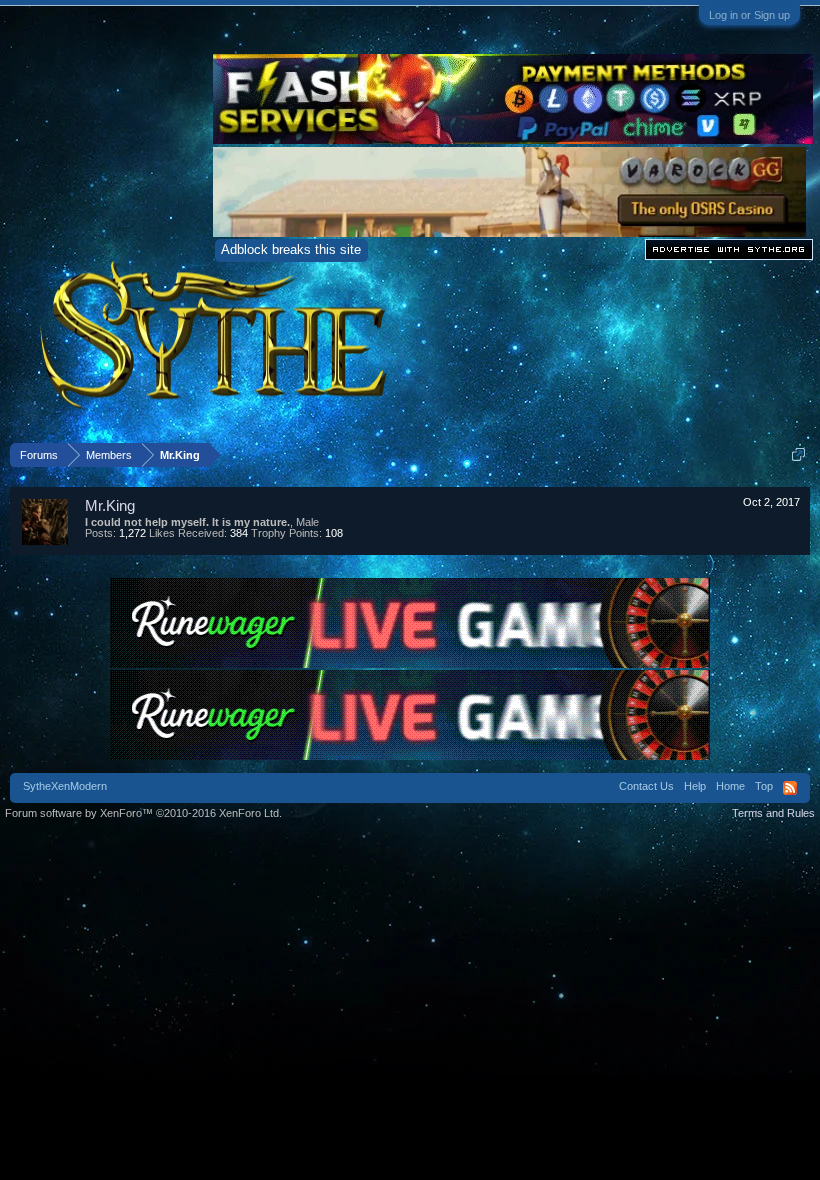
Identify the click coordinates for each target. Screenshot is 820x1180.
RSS (790, 788)
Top (764, 786)
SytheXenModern (65, 786)
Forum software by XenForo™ (143, 813)
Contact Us (646, 786)
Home (730, 786)
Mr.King (110, 505)
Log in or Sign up (749, 15)
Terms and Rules (773, 813)
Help (695, 786)
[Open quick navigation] (798, 454)
